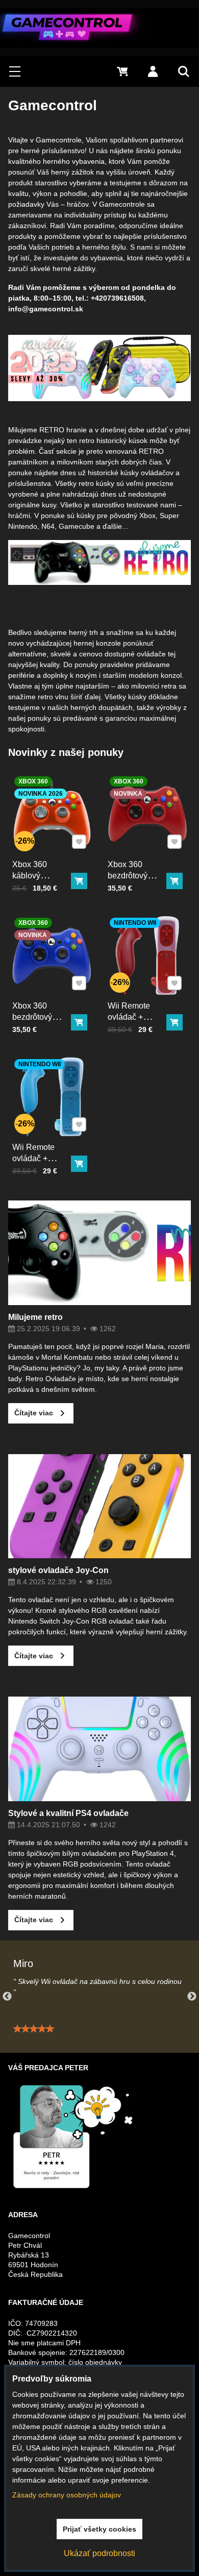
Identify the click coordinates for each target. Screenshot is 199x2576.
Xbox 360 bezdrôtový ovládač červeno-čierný (134, 881)
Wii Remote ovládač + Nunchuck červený (129, 1023)
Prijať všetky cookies (99, 2529)
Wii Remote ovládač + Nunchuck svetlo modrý (35, 1164)
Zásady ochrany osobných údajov (67, 2495)
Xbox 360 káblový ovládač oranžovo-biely (39, 881)
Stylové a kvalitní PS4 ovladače (68, 1813)
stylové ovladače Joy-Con (58, 1570)
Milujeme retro (35, 1317)
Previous (7, 1997)
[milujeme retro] (99, 582)
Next (192, 1997)
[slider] (34, 2029)
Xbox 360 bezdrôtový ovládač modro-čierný (40, 1023)
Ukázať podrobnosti (99, 2553)
